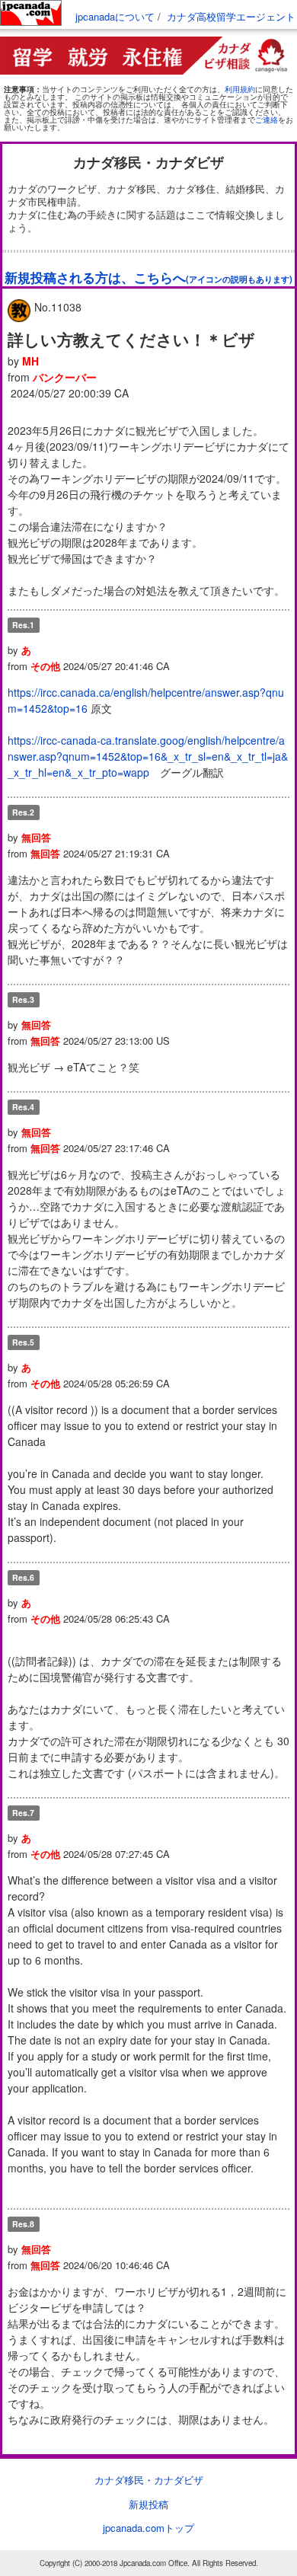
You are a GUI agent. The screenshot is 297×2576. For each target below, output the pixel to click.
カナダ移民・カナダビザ (149, 2480)
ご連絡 (267, 120)
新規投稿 (148, 2504)
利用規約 (240, 89)
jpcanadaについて (115, 16)
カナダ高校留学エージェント (231, 16)
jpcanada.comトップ (148, 2528)
